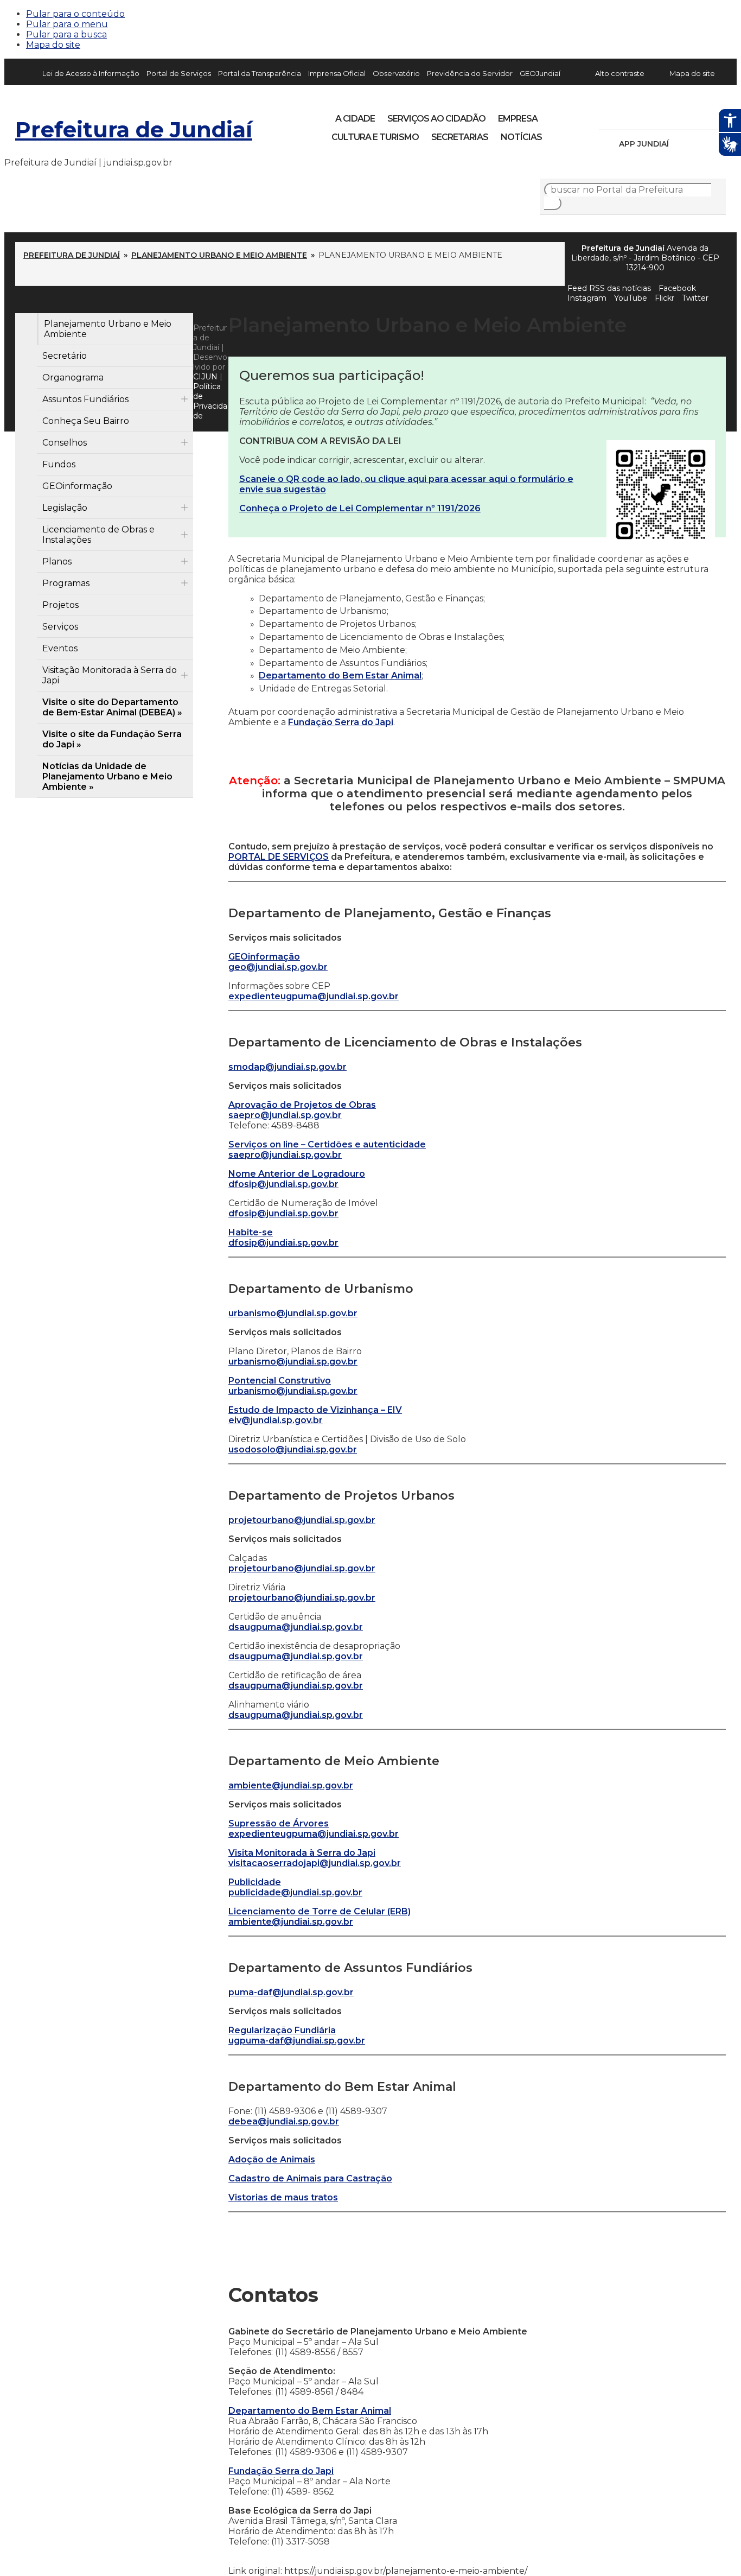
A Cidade (355, 119)
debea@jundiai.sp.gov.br (284, 2121)
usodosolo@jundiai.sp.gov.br (293, 1449)
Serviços (60, 627)
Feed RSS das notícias (609, 288)
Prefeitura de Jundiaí (134, 129)
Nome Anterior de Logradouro (297, 1174)
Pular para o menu (67, 24)
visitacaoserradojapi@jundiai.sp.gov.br (315, 1863)
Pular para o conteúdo (75, 14)
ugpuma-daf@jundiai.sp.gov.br (297, 2041)
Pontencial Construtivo (280, 1381)
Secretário (65, 356)
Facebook (609, 115)
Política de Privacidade (210, 401)
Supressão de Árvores (279, 1823)
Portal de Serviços (179, 73)
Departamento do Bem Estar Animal (340, 675)
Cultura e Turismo (375, 137)
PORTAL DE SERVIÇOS (279, 857)
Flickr (701, 115)
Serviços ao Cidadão (436, 119)
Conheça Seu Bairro (86, 421)
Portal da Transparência (260, 73)
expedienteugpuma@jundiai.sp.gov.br (314, 996)
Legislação (65, 508)
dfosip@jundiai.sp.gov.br (283, 1184)
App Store (681, 144)
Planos (57, 561)
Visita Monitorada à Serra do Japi (302, 1853)
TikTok (646, 115)
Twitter (695, 298)
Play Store (699, 144)
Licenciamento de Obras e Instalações (98, 535)
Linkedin (682, 115)
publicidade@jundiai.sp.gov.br (295, 1892)
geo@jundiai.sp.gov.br (278, 967)
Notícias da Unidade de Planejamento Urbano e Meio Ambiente (107, 776)
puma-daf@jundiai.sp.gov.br (291, 1992)
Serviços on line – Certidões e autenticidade (327, 1144)
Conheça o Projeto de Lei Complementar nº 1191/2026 (360, 508)
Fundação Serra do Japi (341, 722)
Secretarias (460, 137)
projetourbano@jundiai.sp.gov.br (302, 1520)
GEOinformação (77, 486)
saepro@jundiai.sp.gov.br (285, 1115)
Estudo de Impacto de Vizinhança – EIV (315, 1410)
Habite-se (251, 1232)
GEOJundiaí (540, 73)
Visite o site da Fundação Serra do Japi (112, 739)
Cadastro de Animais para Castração (310, 2178)
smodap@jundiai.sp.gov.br (288, 1067)
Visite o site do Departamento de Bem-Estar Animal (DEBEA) (110, 707)
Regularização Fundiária (282, 2030)
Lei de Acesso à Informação (91, 73)
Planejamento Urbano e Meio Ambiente (219, 255)
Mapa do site (53, 45)
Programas (66, 583)
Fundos (59, 464)
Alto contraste (620, 73)
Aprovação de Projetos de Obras (302, 1105)
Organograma (73, 377)
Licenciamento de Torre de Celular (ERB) (320, 1911)
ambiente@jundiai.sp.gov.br (291, 1785)
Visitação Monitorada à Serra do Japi (110, 675)
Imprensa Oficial (337, 73)
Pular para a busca (66, 34)
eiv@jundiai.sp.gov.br (276, 1420)
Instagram (627, 115)
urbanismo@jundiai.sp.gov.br (293, 1313)
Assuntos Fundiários (85, 399)
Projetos (60, 605)
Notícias (521, 137)
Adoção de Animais (272, 2159)
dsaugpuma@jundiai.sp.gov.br (296, 1627)
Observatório (396, 73)
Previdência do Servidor (470, 73)
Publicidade (255, 1882)
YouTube (664, 115)
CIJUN (205, 377)
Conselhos (65, 443)
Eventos (60, 648)
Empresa (518, 119)
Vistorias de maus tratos (283, 2197)
